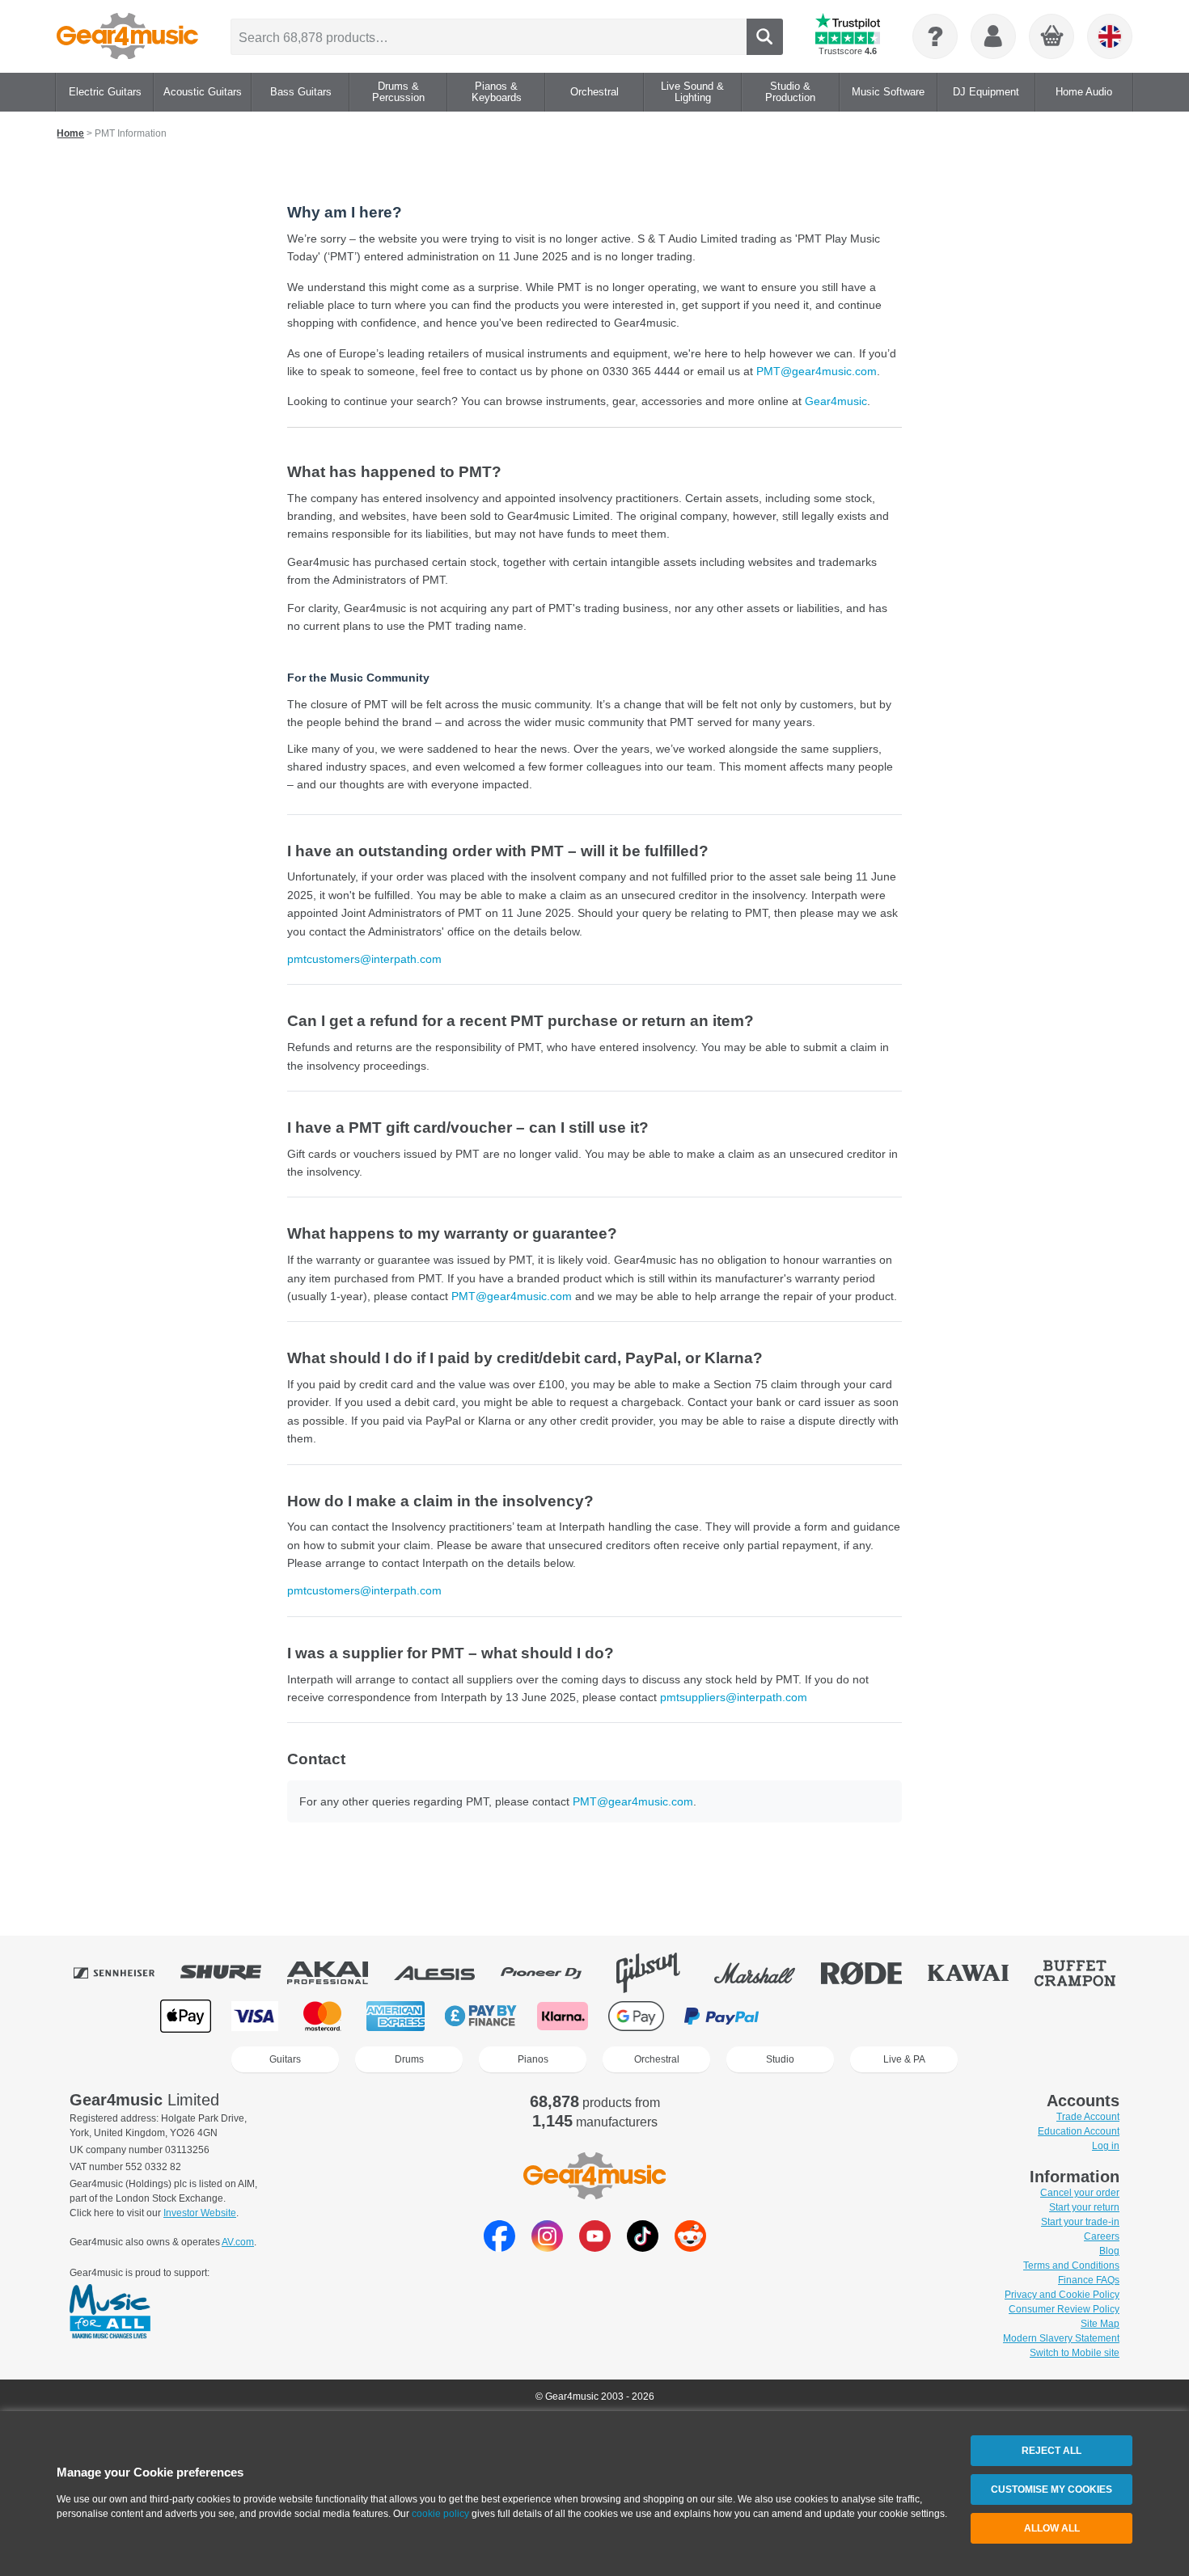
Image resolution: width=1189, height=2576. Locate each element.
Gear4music (836, 401)
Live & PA (904, 2059)
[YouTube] (595, 2247)
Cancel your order (1080, 2193)
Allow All (1052, 2528)
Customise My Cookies (1051, 2489)
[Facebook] (499, 2247)
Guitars (285, 2059)
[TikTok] (643, 2247)
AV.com (238, 2242)
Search (765, 37)
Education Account (1079, 2131)
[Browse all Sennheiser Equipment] (125, 1973)
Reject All (1051, 2451)
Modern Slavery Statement (1061, 2338)
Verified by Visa (894, 2016)
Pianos (533, 2059)
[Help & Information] (935, 36)
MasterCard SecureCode (812, 2016)
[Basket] (1052, 37)
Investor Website (200, 2213)
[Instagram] (547, 2247)
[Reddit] (690, 2247)
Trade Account (1088, 2117)
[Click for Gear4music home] (127, 36)
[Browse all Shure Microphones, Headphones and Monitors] (232, 1973)
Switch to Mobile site (1075, 2353)
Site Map (1100, 2324)
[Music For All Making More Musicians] (110, 2312)
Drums (409, 2059)
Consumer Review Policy (1064, 2309)
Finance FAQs (1089, 2280)
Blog (1109, 2251)
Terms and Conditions (1071, 2266)
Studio (780, 2059)
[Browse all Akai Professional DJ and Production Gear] (339, 1973)
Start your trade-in (1080, 2222)
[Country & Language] (1110, 36)
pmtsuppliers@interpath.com (734, 1697)
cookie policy (440, 2514)
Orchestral (657, 2059)
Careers (1102, 2236)
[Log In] (993, 36)
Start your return (1084, 2207)
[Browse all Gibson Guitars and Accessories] (659, 1973)
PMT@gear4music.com (817, 371)
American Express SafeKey (976, 2016)
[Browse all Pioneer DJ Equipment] (552, 1973)
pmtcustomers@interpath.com (364, 959)
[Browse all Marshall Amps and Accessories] (766, 1973)
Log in (1106, 2146)
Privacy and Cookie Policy (1062, 2295)
